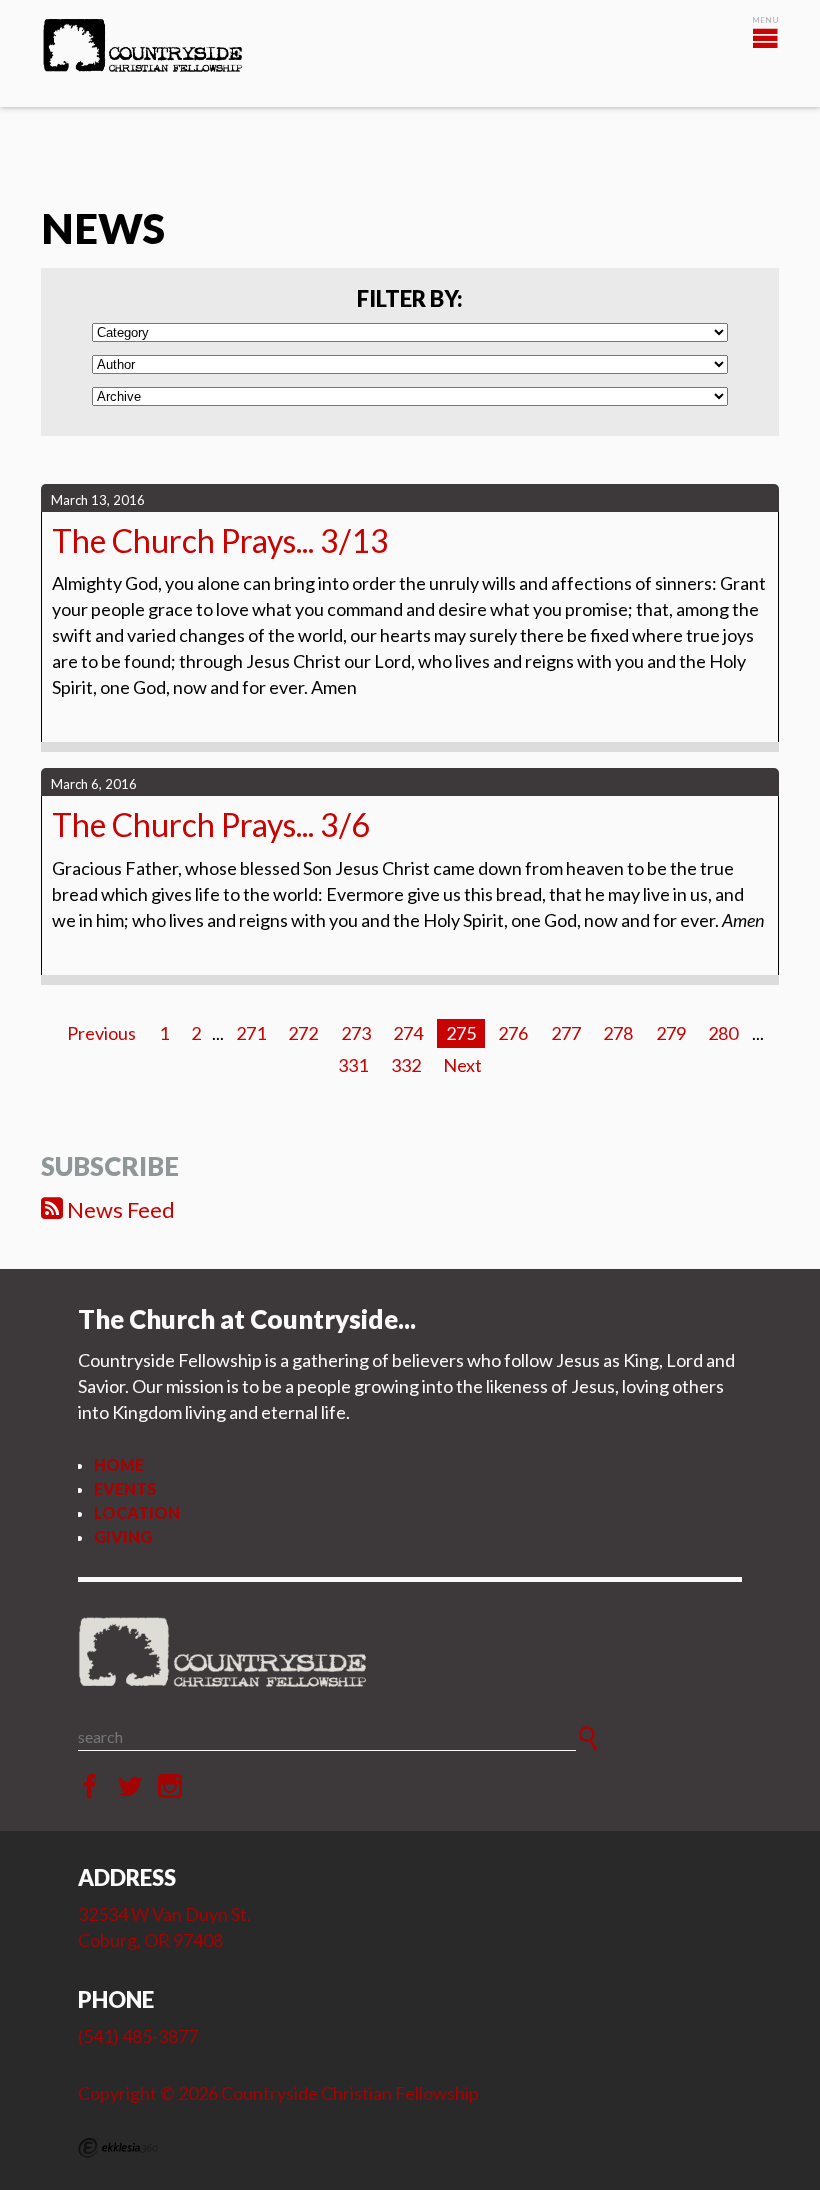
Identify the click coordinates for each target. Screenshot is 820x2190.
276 (513, 1033)
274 (408, 1033)
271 (251, 1033)
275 (461, 1033)
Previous (101, 1033)
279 (671, 1033)
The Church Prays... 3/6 (211, 824)
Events (125, 1488)
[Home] (410, 1653)
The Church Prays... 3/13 (220, 540)
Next (462, 1065)
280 (723, 1033)
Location (137, 1512)
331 (353, 1065)
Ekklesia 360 (118, 2148)
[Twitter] (130, 1787)
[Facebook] (90, 1787)
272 (303, 1033)
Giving (123, 1536)
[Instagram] (170, 1787)
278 (618, 1033)
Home (119, 1464)
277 (566, 1033)
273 (356, 1033)
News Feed (119, 1209)
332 (406, 1065)
